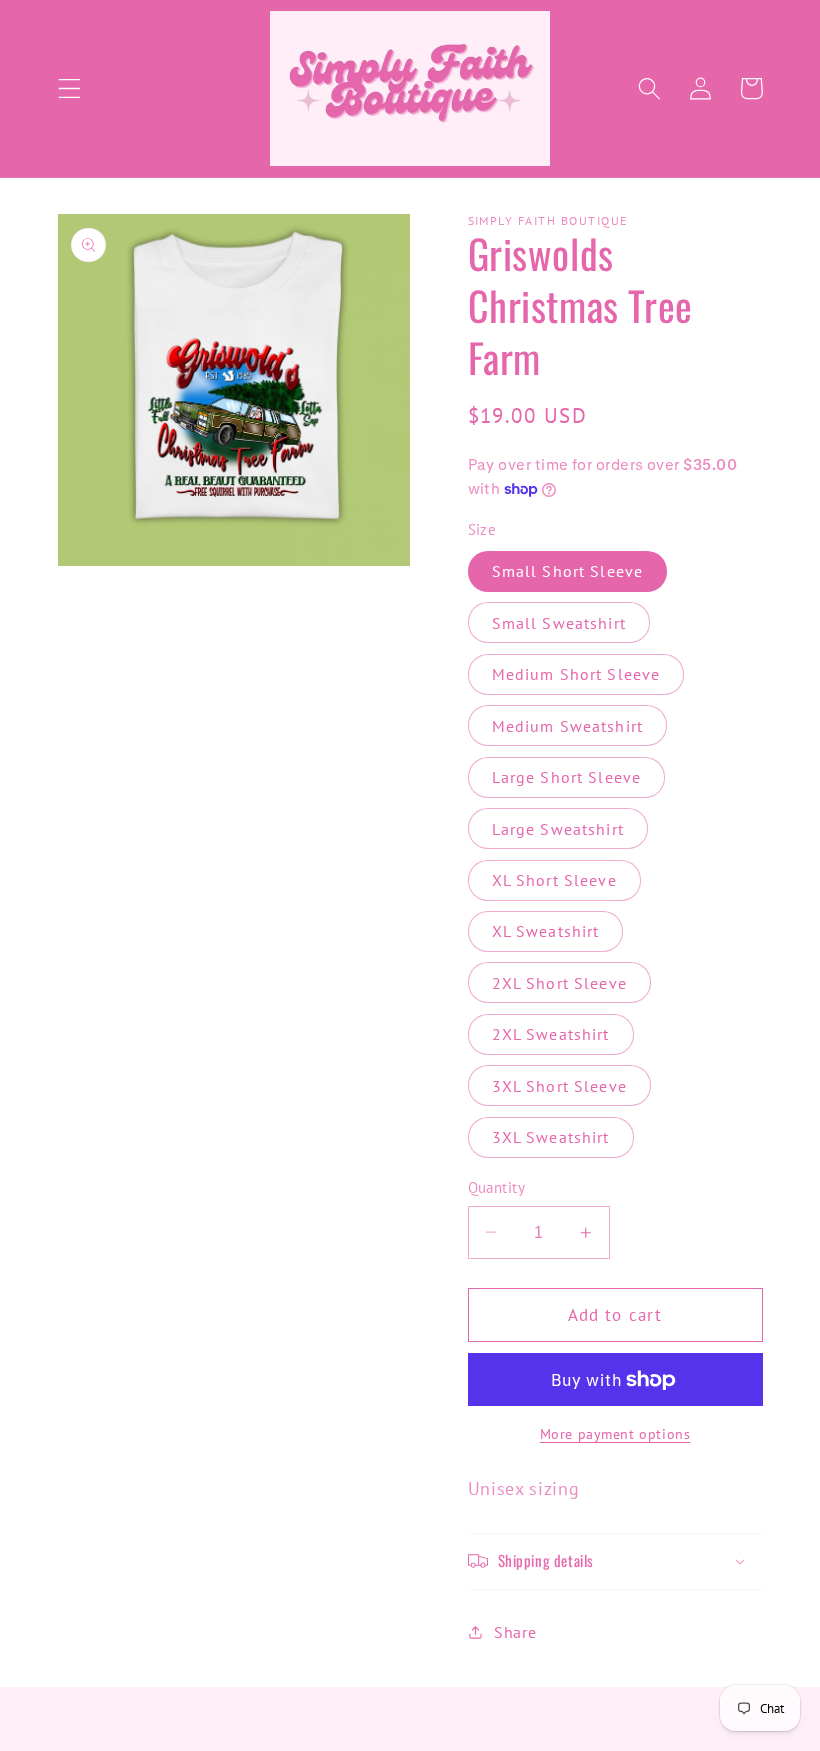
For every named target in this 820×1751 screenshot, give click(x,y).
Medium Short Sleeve (576, 674)
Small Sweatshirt (559, 623)
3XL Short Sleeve (559, 1086)
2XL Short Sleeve (559, 983)
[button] (69, 88)
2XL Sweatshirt (551, 1034)
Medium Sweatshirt (568, 726)
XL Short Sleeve (554, 880)
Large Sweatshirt (558, 829)
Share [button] (515, 1632)
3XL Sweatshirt (551, 1137)
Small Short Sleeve (568, 571)
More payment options (615, 1434)
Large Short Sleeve (567, 777)
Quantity (497, 1187)
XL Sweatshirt (546, 931)
